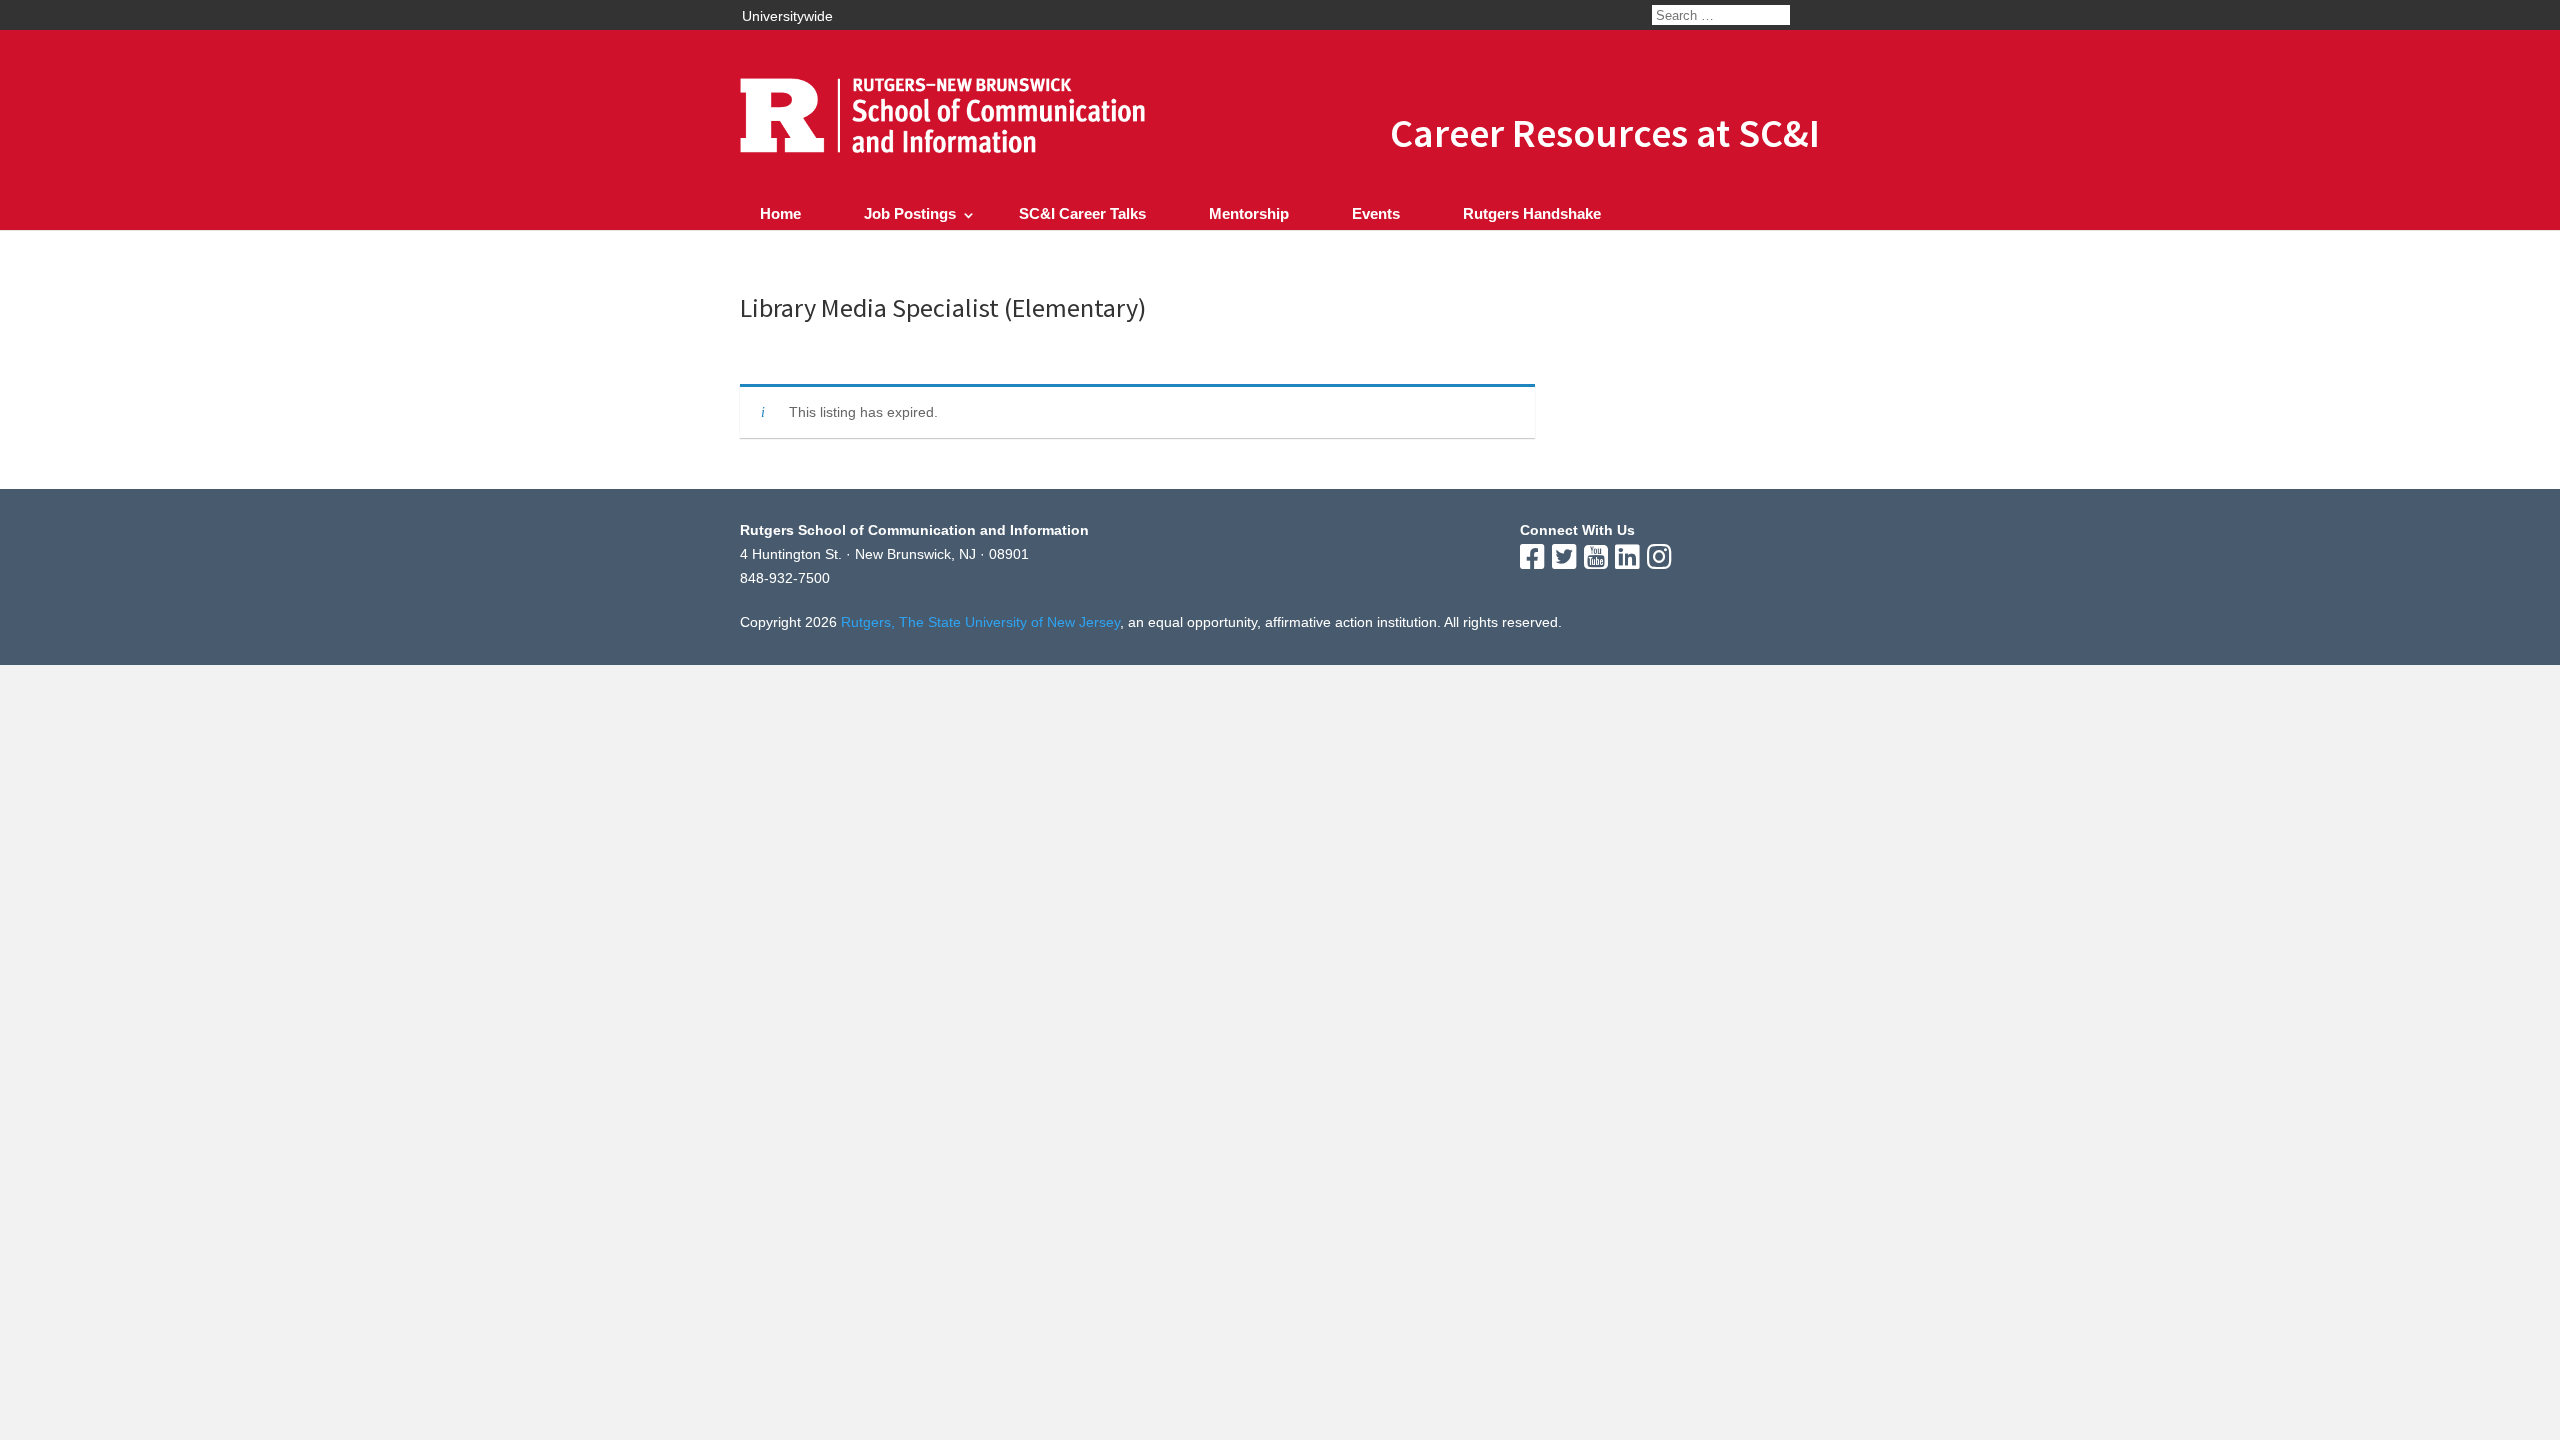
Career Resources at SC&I (1605, 133)
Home (780, 213)
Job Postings (910, 213)
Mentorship (1249, 213)
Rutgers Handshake (1532, 213)
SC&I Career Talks (1082, 213)
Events (1376, 213)
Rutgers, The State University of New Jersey (980, 622)
